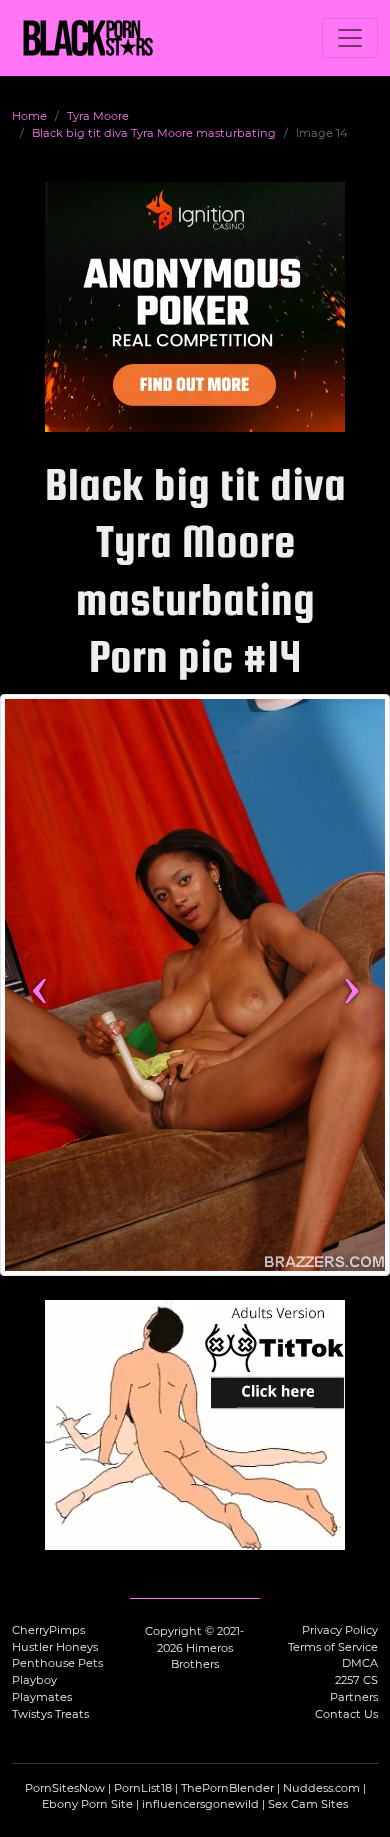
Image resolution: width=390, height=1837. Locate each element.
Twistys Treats (50, 1714)
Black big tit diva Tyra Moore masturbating (154, 133)
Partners (354, 1697)
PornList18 (143, 1788)
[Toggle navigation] (350, 38)
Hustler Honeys (55, 1647)
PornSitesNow (65, 1788)
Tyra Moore (98, 116)
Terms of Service (333, 1647)
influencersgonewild (200, 1804)
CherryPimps (48, 1630)
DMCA (360, 1663)
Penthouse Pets (57, 1663)
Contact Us (346, 1714)
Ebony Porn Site (87, 1804)
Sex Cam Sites (308, 1804)
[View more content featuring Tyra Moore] (195, 985)
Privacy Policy (340, 1630)
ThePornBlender (227, 1788)
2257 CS (356, 1680)
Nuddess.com (321, 1788)
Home (29, 116)
